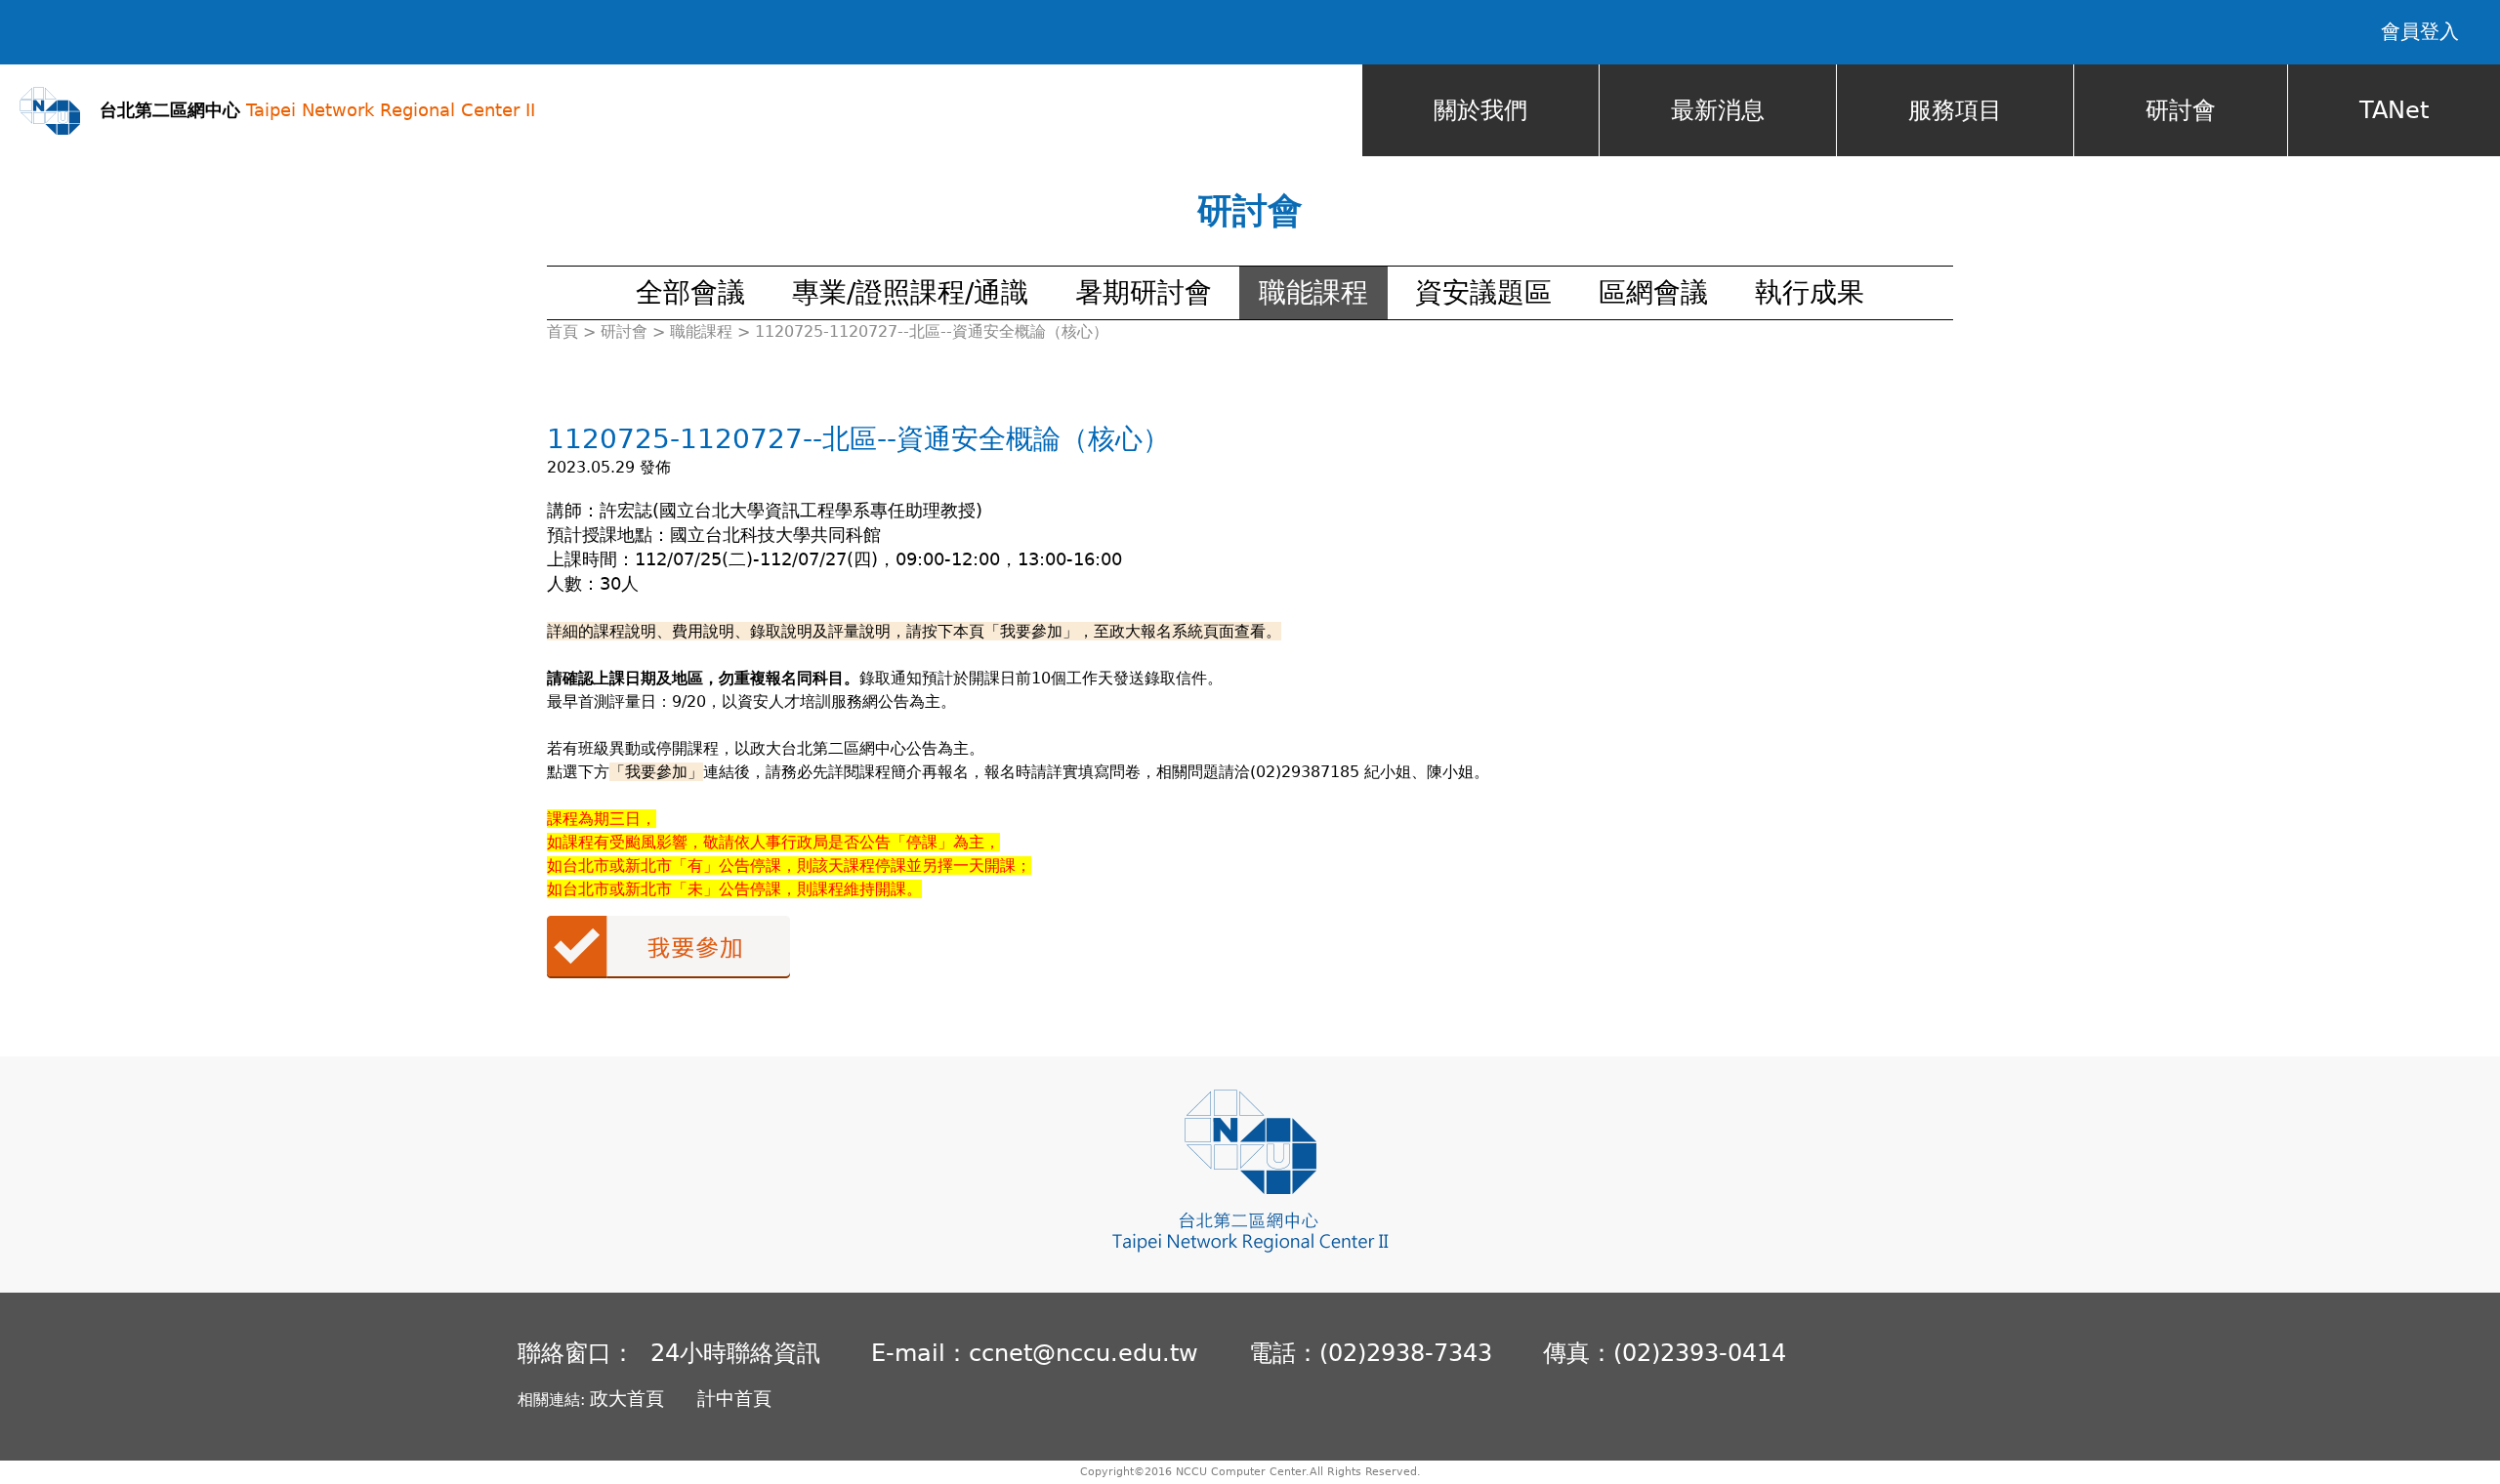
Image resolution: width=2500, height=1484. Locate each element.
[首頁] (50, 111)
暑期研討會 (1144, 292)
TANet (2394, 110)
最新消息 (1718, 110)
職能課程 (1313, 292)
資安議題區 (1483, 292)
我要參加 (668, 947)
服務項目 (1955, 110)
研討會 (2181, 110)
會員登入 (2420, 31)
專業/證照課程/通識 (910, 292)
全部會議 (690, 292)
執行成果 (1810, 292)
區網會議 (1653, 292)
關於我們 (1480, 110)
